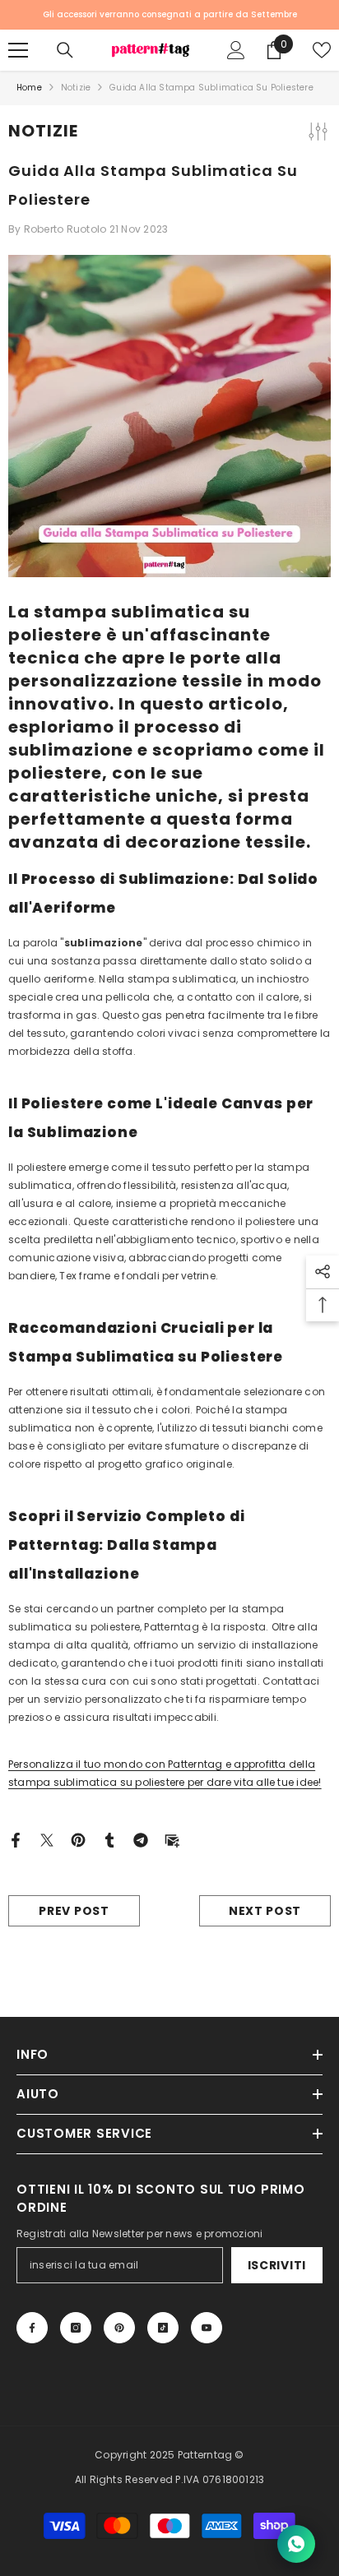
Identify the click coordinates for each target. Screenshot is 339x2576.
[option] (169, 15)
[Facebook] (16, 1839)
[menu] (18, 50)
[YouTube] (207, 2328)
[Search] (65, 50)
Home (29, 88)
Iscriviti (277, 2265)
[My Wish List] (322, 50)
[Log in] (236, 50)
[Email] (172, 1839)
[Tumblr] (109, 1839)
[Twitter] (47, 1839)
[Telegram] (141, 1839)
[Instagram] (76, 2328)
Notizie (76, 88)
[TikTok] (163, 2328)
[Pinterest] (78, 1839)
